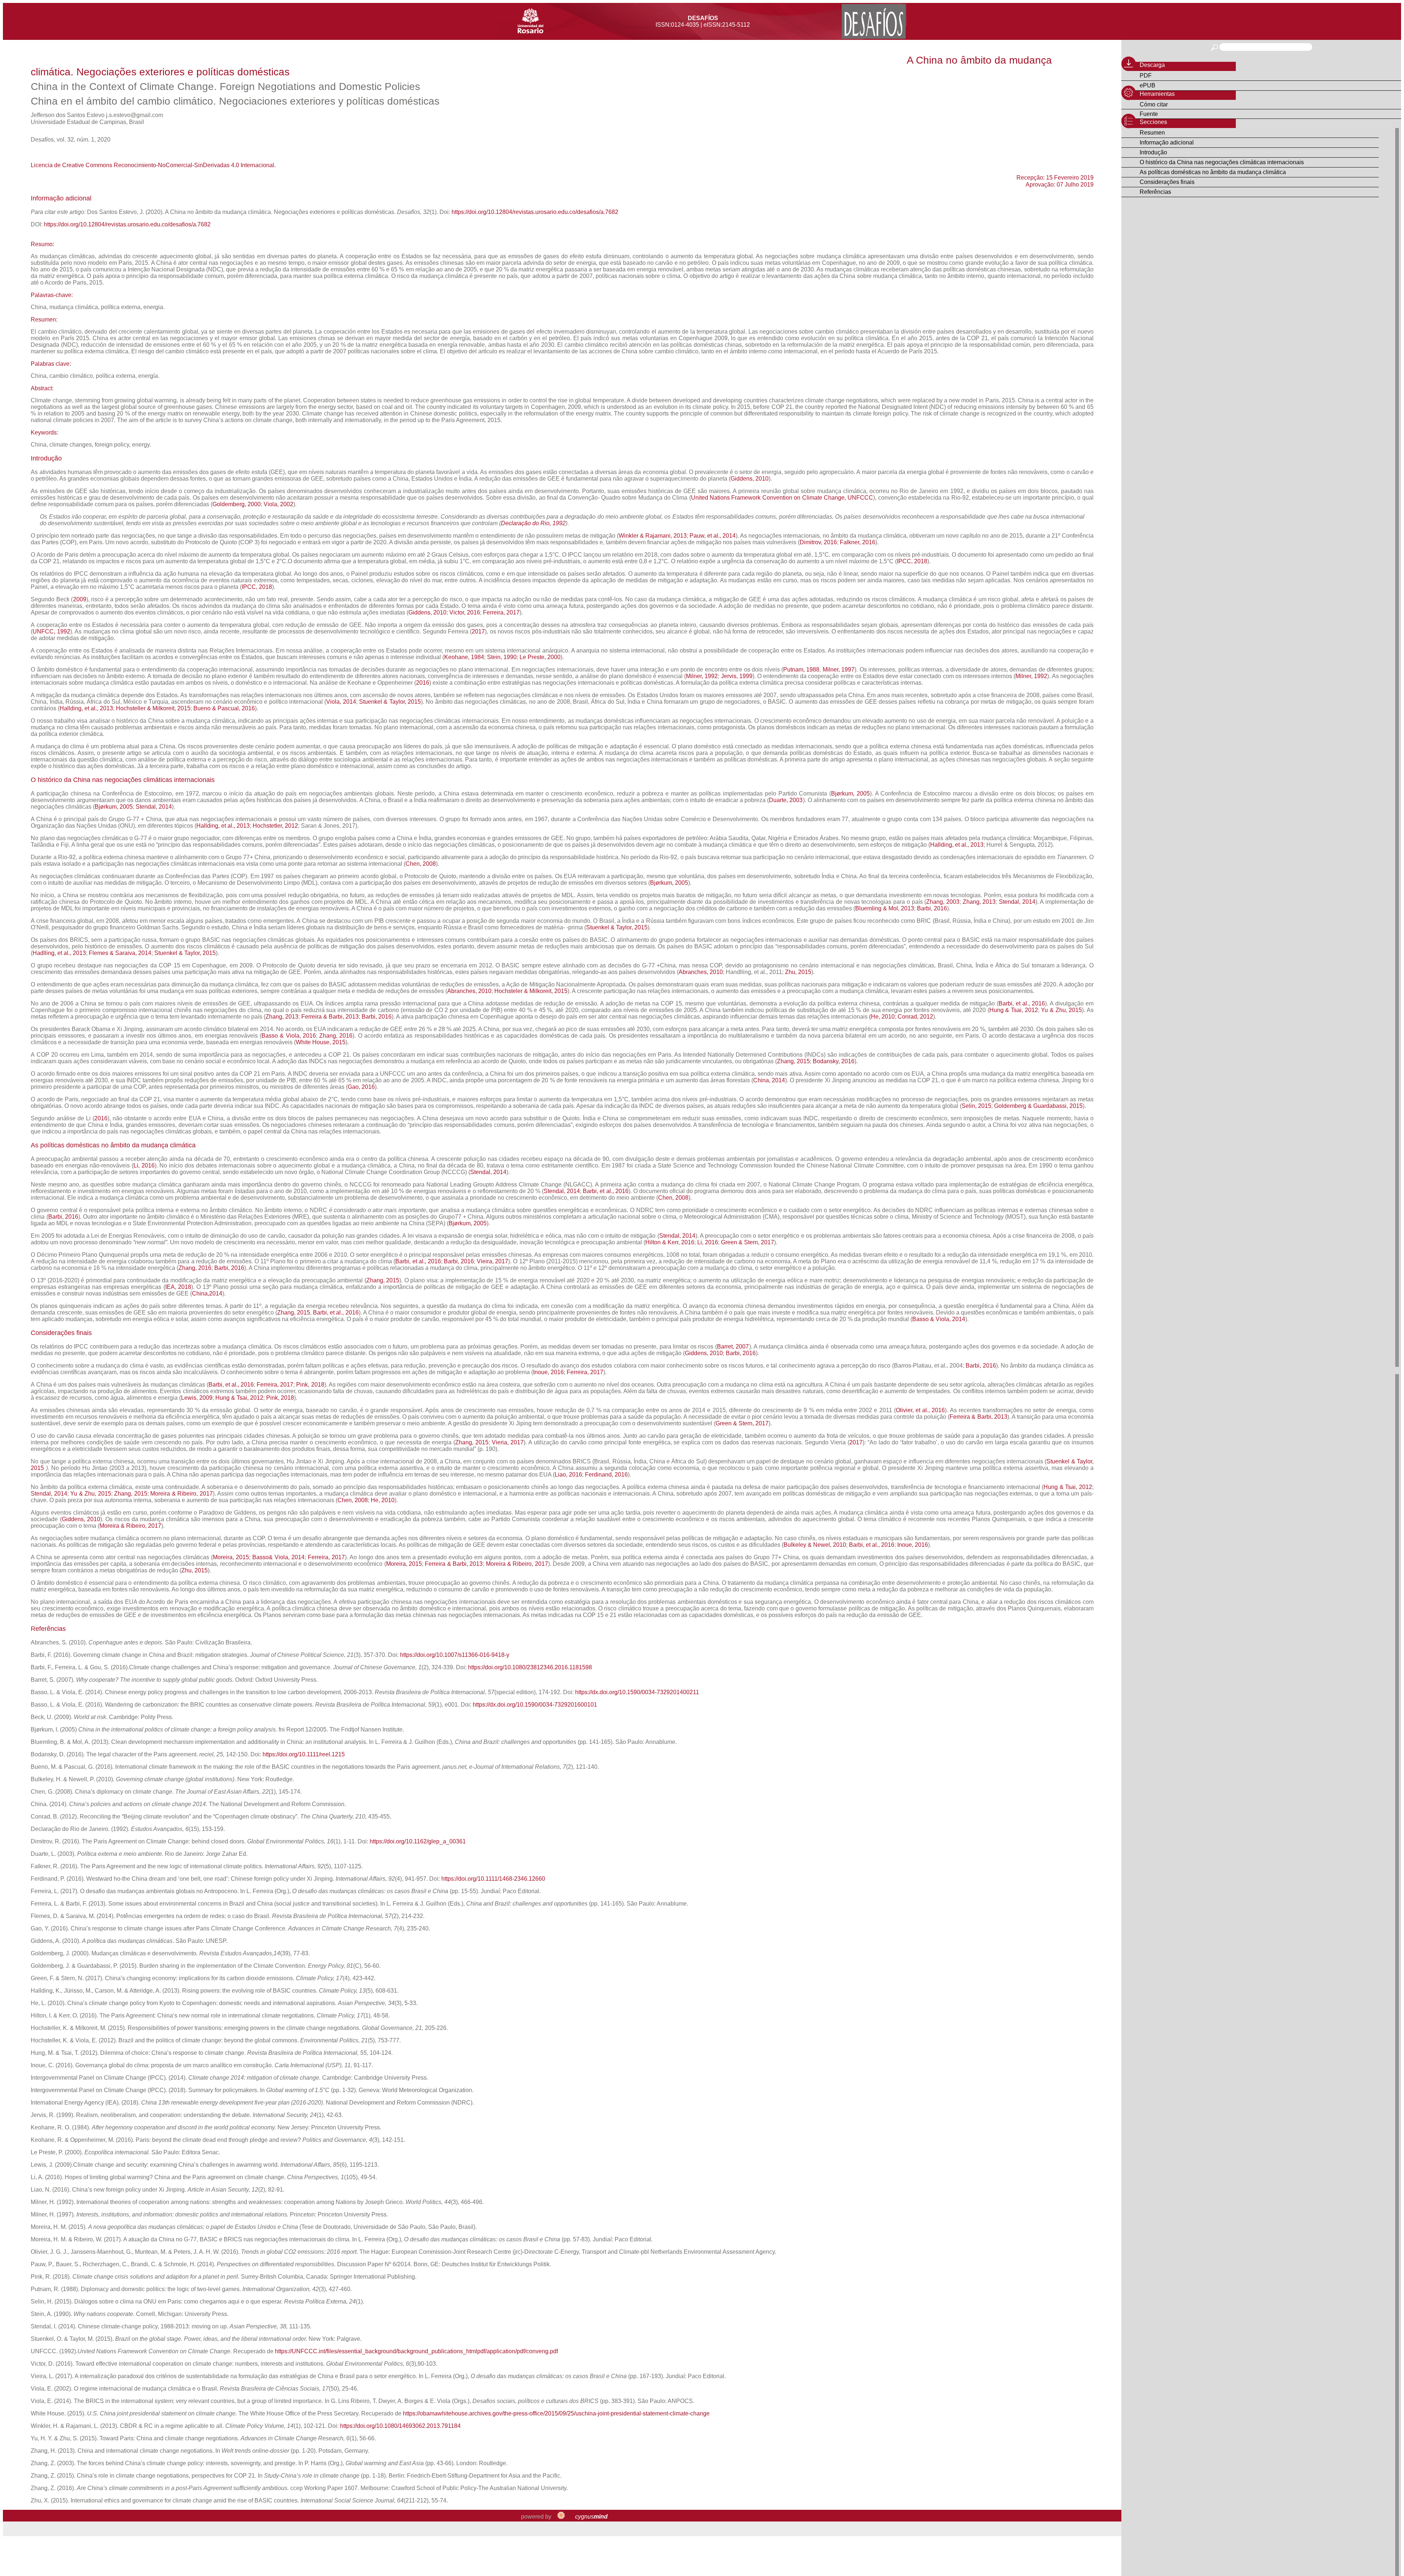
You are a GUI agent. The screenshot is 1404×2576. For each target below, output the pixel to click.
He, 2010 (383, 1500)
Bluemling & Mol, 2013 (885, 908)
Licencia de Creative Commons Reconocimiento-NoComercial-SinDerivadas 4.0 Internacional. (153, 165)
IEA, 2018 (178, 1287)
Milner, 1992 (702, 676)
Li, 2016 (144, 1165)
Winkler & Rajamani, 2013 (653, 536)
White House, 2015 (321, 1042)
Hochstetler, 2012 (275, 826)
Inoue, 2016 (548, 1372)
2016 (423, 683)
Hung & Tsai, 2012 (1014, 1010)
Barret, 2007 (733, 1347)
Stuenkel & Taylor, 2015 (390, 702)
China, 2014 (769, 1080)
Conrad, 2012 (915, 1017)
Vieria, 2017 (508, 1442)
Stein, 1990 (502, 657)
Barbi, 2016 (932, 908)
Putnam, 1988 (801, 670)
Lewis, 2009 (197, 1398)
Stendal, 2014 (154, 807)
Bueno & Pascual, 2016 (224, 708)
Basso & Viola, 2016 (289, 1036)
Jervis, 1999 (737, 676)
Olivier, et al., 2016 (920, 1410)
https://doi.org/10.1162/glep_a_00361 (418, 1841)
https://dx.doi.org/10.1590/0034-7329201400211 (637, 1692)
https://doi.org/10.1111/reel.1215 (304, 1754)
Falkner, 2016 (857, 542)
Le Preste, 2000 (540, 657)
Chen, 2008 (421, 864)
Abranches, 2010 (701, 972)
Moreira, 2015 (231, 1557)
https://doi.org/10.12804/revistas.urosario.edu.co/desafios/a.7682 (535, 212)
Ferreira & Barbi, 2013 (329, 1017)
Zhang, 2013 (979, 902)
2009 (80, 599)
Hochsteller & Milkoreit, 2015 (153, 708)
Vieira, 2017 (492, 1261)
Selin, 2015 (976, 1106)
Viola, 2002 (278, 504)
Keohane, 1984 (464, 657)
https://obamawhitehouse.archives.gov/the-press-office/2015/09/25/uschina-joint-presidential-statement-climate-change (556, 2413)
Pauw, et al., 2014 (713, 536)
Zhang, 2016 (336, 1036)
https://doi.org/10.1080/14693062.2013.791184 (400, 2426)
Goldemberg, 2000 (237, 504)
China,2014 (207, 1293)
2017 (478, 631)
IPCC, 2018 (912, 561)
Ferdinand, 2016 (606, 1475)
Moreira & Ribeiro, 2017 (181, 1494)
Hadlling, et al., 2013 (59, 953)
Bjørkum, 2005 (850, 794)
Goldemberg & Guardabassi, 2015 (1038, 1106)
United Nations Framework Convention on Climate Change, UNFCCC (782, 498)
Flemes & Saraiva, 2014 (120, 953)
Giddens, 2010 (750, 479)
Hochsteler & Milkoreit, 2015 (531, 991)
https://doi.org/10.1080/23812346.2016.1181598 (530, 1667)
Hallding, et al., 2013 (86, 708)
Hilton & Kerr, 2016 (670, 1242)
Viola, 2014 (341, 702)
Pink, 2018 (310, 1385)
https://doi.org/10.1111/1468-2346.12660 (493, 1879)
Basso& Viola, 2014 (278, 1557)
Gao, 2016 (361, 1087)
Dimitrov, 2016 (818, 542)
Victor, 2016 (465, 612)
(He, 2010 (882, 1017)
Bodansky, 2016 (834, 1061)
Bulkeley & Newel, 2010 (815, 1545)
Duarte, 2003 (786, 800)
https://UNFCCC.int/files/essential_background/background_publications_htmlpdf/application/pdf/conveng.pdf (416, 2351)
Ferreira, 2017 (501, 612)
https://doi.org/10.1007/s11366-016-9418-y (455, 1655)
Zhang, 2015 (793, 1061)
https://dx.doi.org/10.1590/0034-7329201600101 (535, 1705)
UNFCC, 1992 (51, 631)
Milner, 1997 (839, 670)
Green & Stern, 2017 (748, 1242)
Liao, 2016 (568, 1475)
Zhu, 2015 (798, 972)
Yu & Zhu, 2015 (1061, 1010)
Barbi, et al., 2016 (1022, 1003)
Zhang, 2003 (943, 902)
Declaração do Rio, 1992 (533, 523)
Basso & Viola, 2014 (939, 1319)
